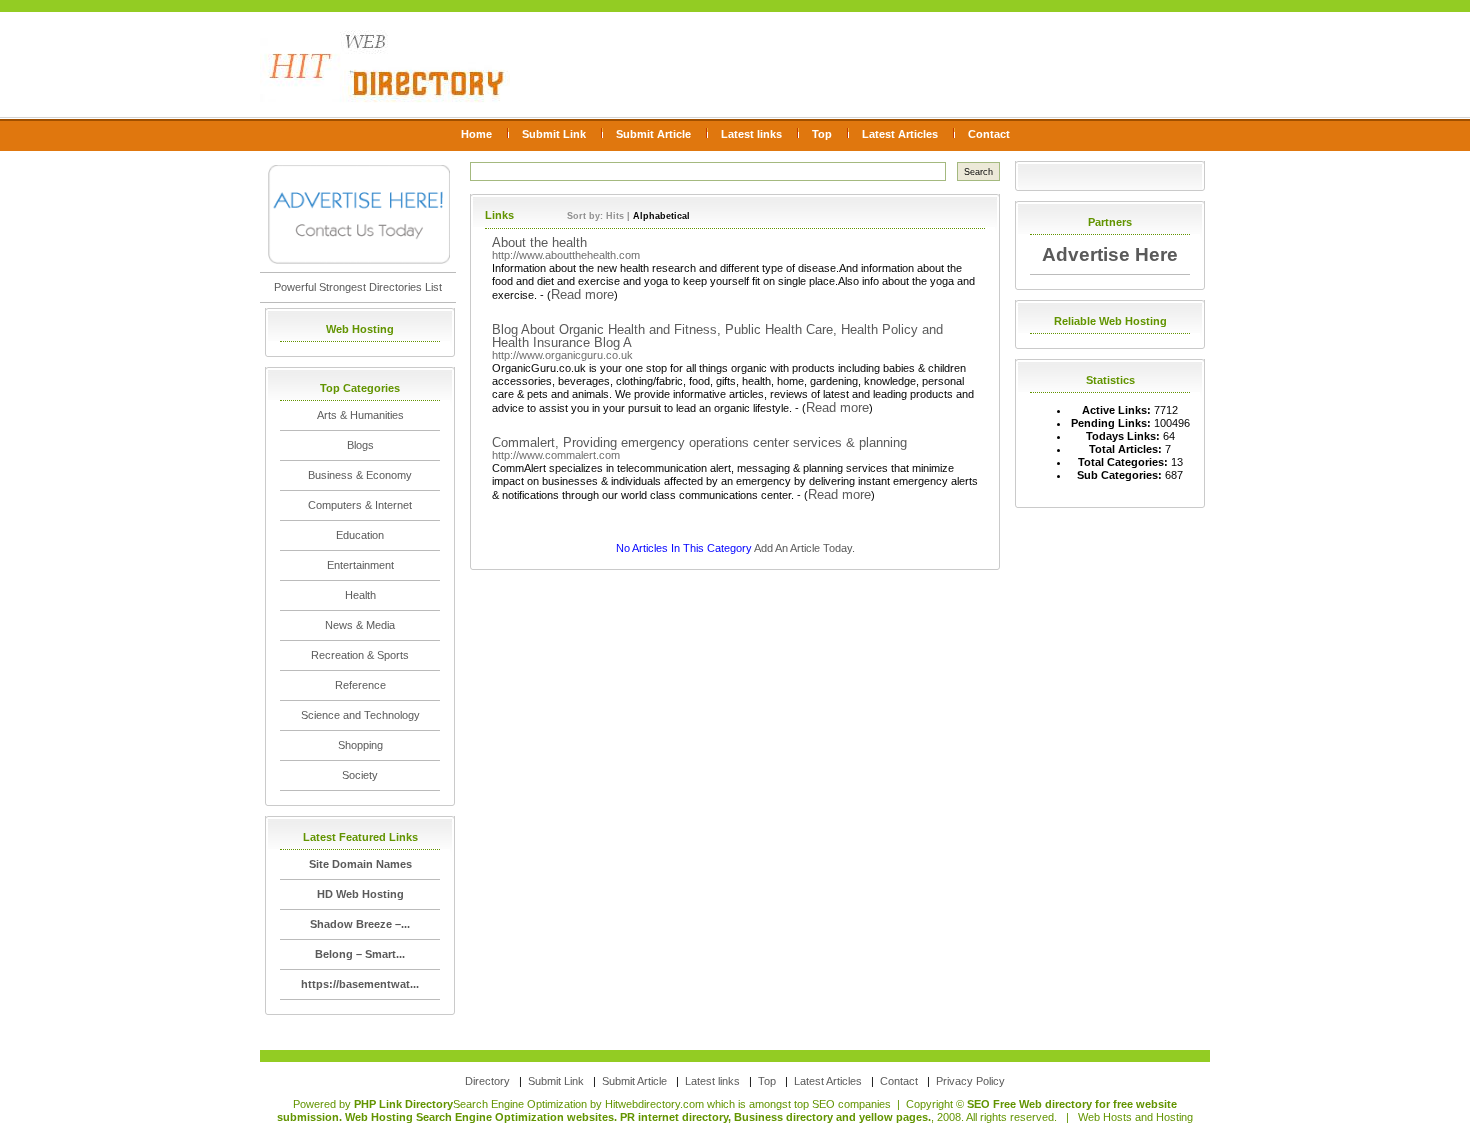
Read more (582, 294)
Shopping (360, 745)
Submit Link (554, 134)
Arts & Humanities (360, 415)
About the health (539, 242)
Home (476, 134)
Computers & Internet (360, 505)
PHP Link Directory (403, 1104)
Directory (487, 1081)
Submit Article (653, 134)
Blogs (360, 445)
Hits (615, 216)
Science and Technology (360, 715)
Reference (360, 685)
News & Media (360, 625)
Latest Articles (900, 134)
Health (360, 595)
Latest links (751, 134)
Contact (989, 134)
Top (822, 134)
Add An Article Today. (804, 548)
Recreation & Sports (360, 655)
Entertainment (360, 565)
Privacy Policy (970, 1081)
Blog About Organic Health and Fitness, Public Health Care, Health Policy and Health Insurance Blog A (717, 336)
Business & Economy (360, 475)
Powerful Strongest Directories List (358, 287)
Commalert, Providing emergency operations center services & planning (699, 442)
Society (360, 775)
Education (360, 535)
